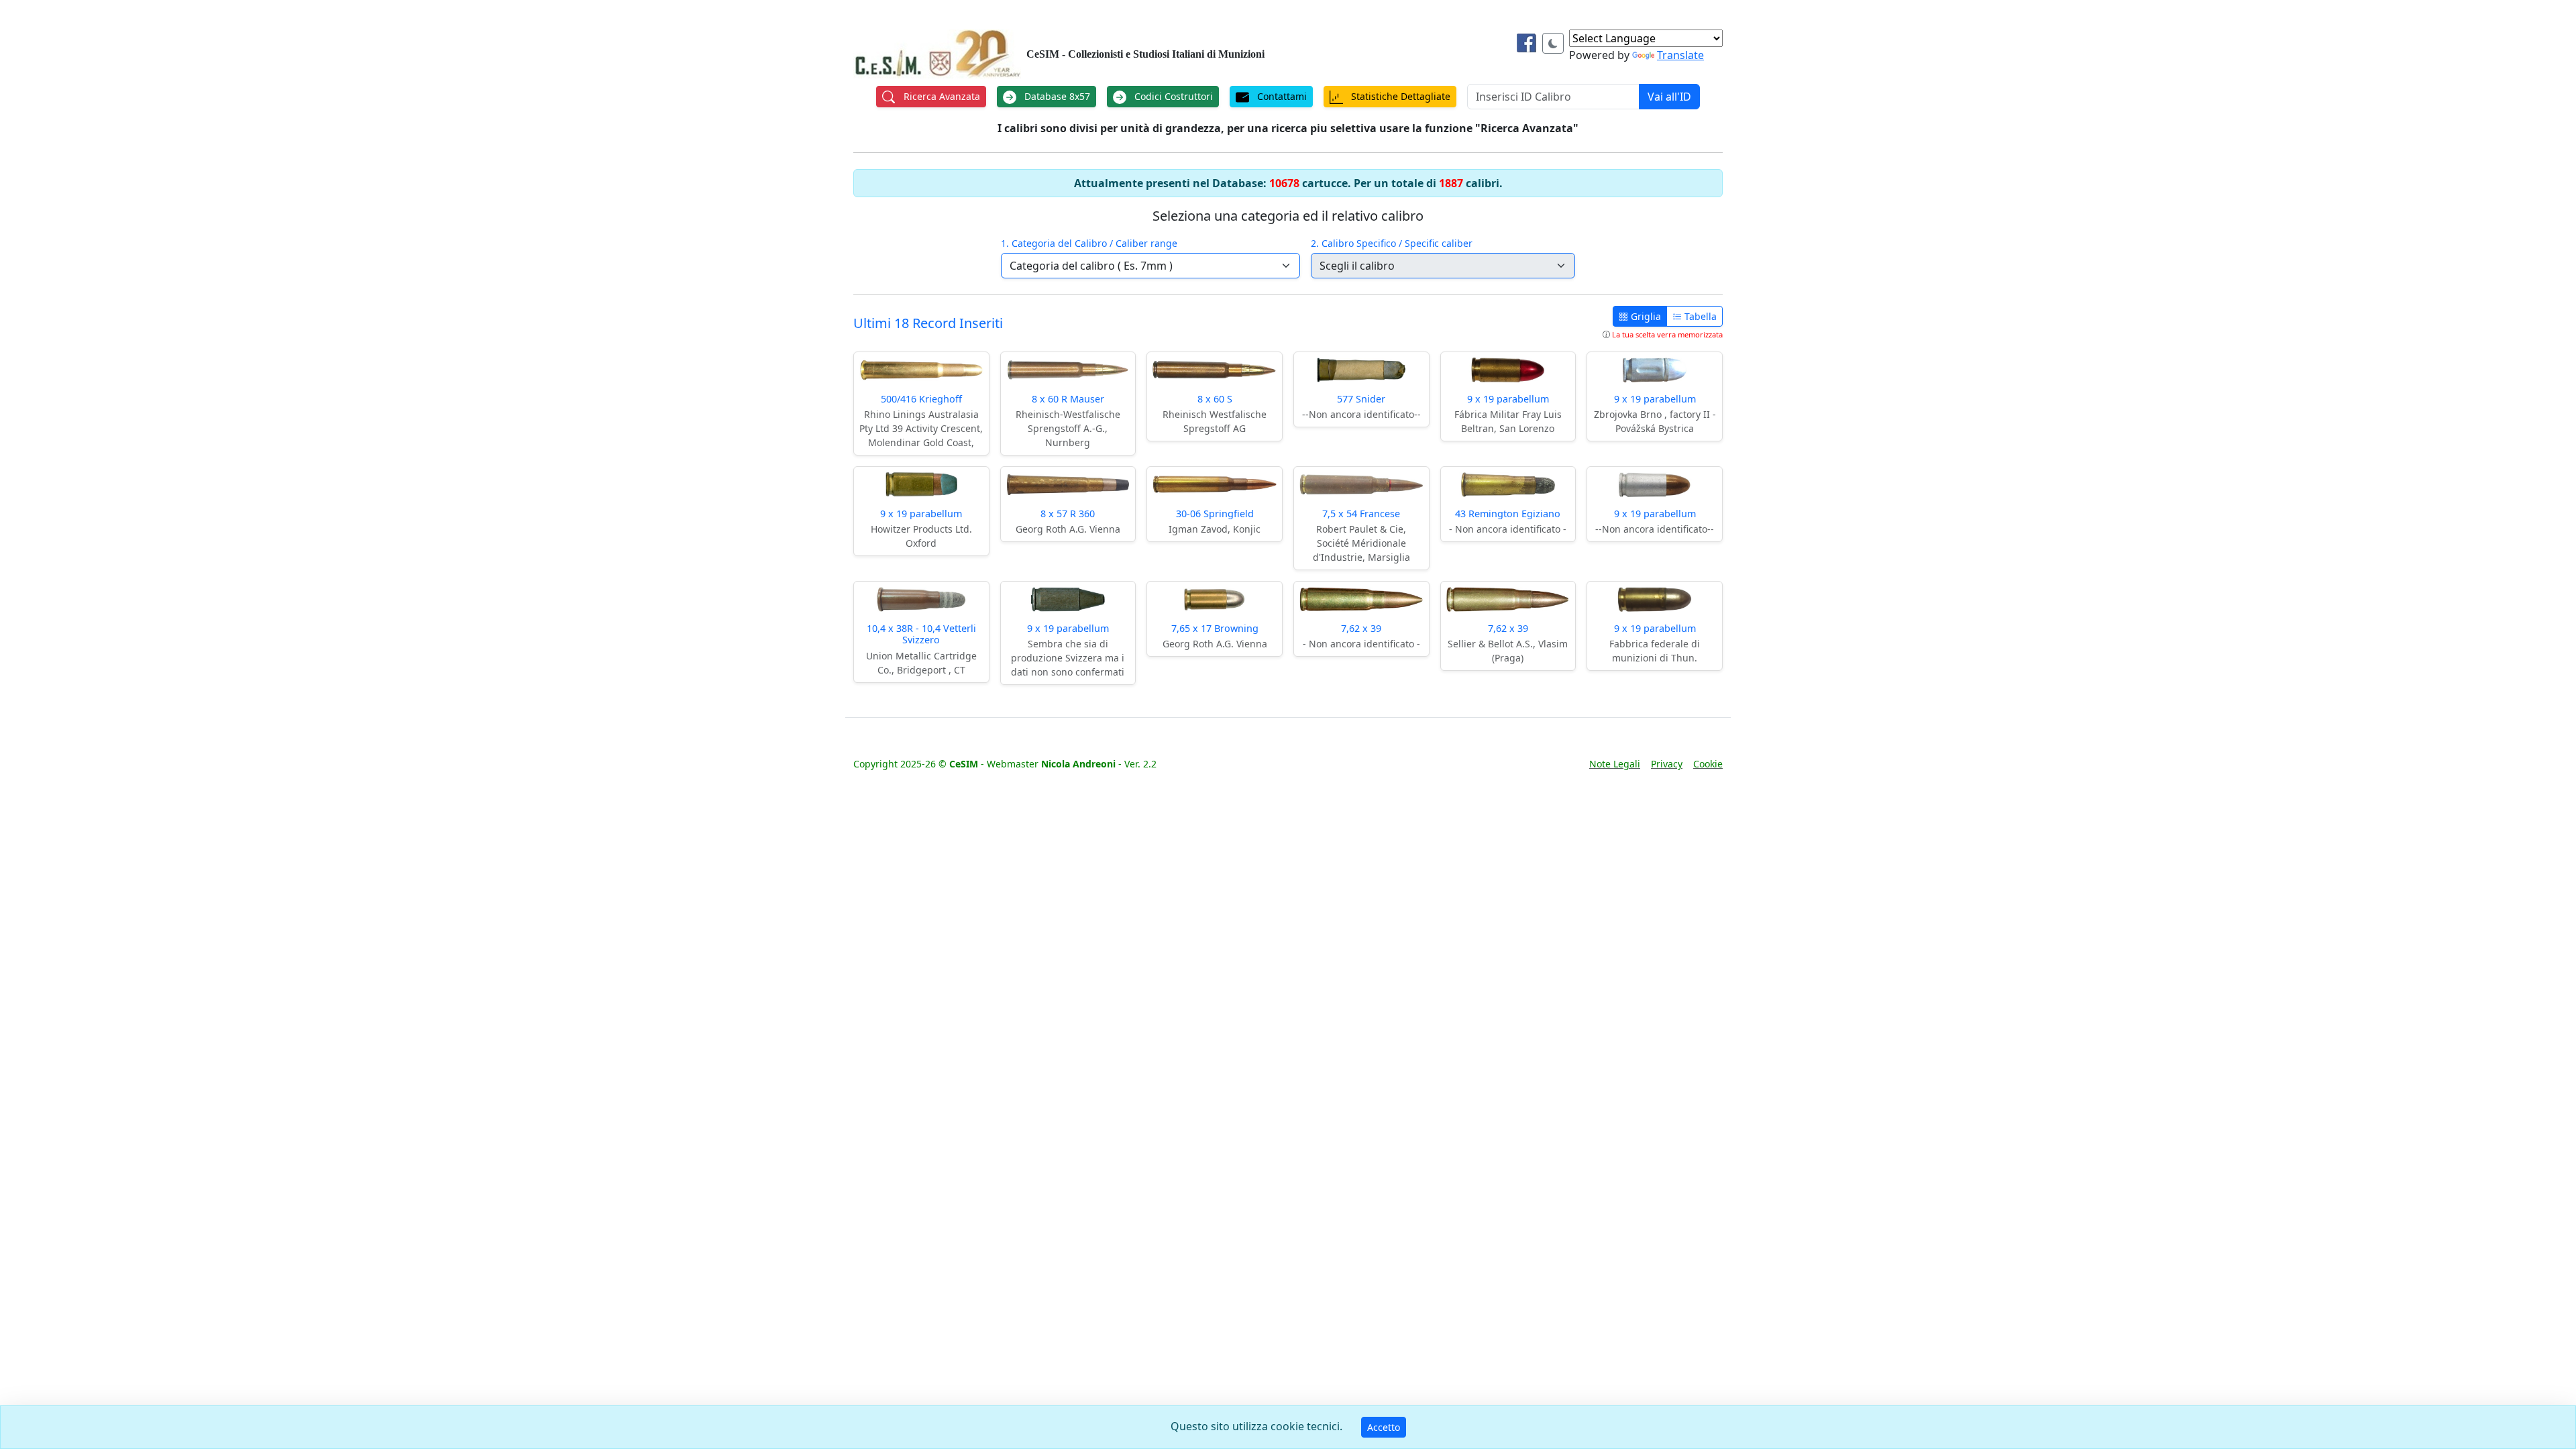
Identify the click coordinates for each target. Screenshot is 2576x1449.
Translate (1680, 55)
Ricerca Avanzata (941, 96)
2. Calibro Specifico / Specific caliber (1392, 243)
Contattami (1281, 96)
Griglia (1645, 316)
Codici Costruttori (1172, 96)
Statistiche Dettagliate (1399, 96)
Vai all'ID (1669, 97)
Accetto (1384, 1427)
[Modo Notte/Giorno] (1553, 43)
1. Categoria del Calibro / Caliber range (1089, 243)
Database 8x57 (1056, 96)
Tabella (1699, 316)
